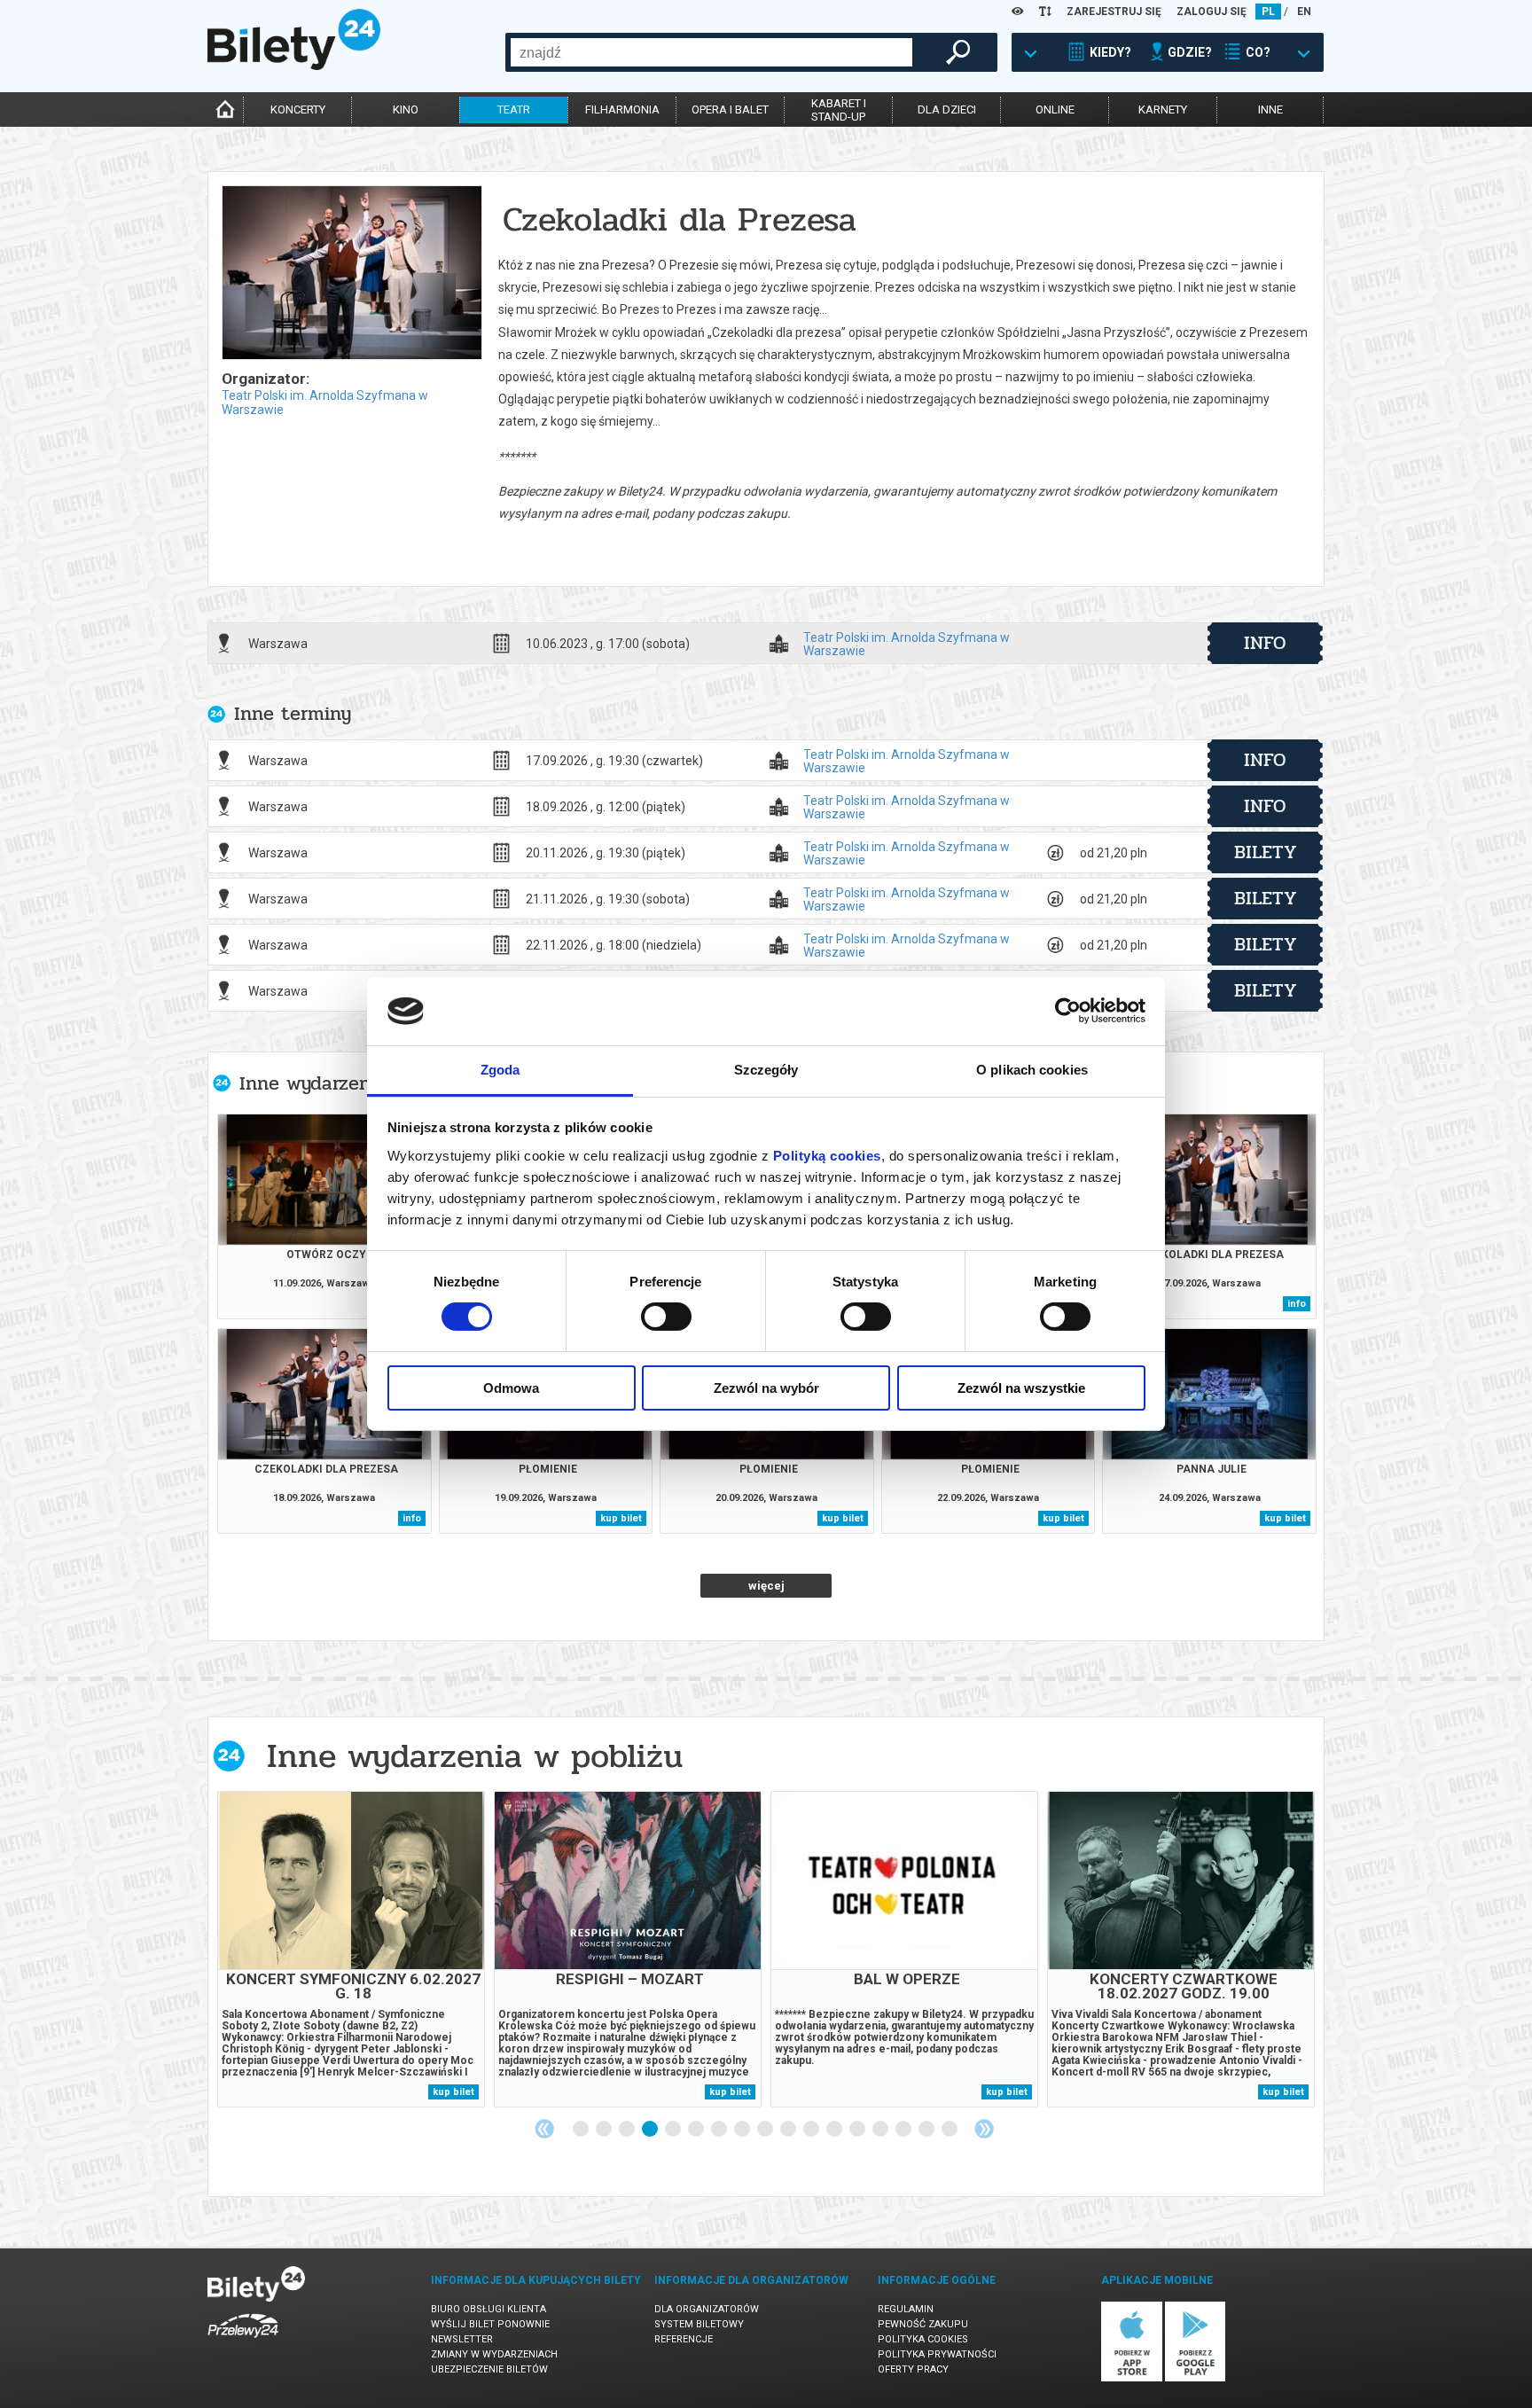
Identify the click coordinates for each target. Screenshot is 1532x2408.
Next (984, 2129)
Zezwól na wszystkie (1021, 1388)
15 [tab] (904, 2130)
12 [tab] (835, 2130)
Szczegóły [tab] (766, 1070)
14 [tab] (881, 2130)
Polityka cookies (923, 2339)
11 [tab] (812, 2130)
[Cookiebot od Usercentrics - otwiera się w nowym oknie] (1068, 1011)
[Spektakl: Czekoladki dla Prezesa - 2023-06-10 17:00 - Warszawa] (351, 274)
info (1265, 643)
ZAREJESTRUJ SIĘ (1114, 12)
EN (1304, 12)
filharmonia (622, 109)
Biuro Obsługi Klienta (489, 2309)
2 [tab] (605, 2130)
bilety (1266, 852)
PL (1268, 12)
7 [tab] (720, 2130)
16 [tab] (927, 2130)
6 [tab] (697, 2130)
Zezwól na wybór (766, 1388)
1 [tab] (582, 2130)
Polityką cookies (827, 1156)
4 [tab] (651, 2130)
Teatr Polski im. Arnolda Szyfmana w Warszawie (907, 644)
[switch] (666, 1317)
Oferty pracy (913, 2369)
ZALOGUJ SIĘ (1212, 12)
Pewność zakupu (923, 2324)
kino (406, 109)
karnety (1163, 109)
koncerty (298, 109)
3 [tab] (628, 2130)
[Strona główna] (294, 66)
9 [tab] (766, 2130)
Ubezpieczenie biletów (489, 2369)
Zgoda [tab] (500, 1070)
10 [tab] (789, 2130)
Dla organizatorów (707, 2309)
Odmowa (511, 1388)
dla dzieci (947, 109)
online (1055, 109)
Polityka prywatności (937, 2354)
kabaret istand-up (839, 110)
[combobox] (711, 52)
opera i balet (730, 109)
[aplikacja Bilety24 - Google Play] (1196, 2378)
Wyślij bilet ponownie (490, 2324)
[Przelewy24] (243, 2341)
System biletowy (699, 2324)
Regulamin (906, 2309)
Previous (544, 2129)
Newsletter (462, 2339)
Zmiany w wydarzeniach (494, 2354)
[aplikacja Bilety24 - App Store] (1132, 2378)
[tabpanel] (351, 1949)
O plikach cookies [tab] (1032, 1070)
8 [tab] (743, 2130)
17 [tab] (950, 2130)
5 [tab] (674, 2130)
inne (1270, 109)
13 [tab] (858, 2130)
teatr (514, 109)
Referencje (684, 2339)
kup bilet (621, 1518)
